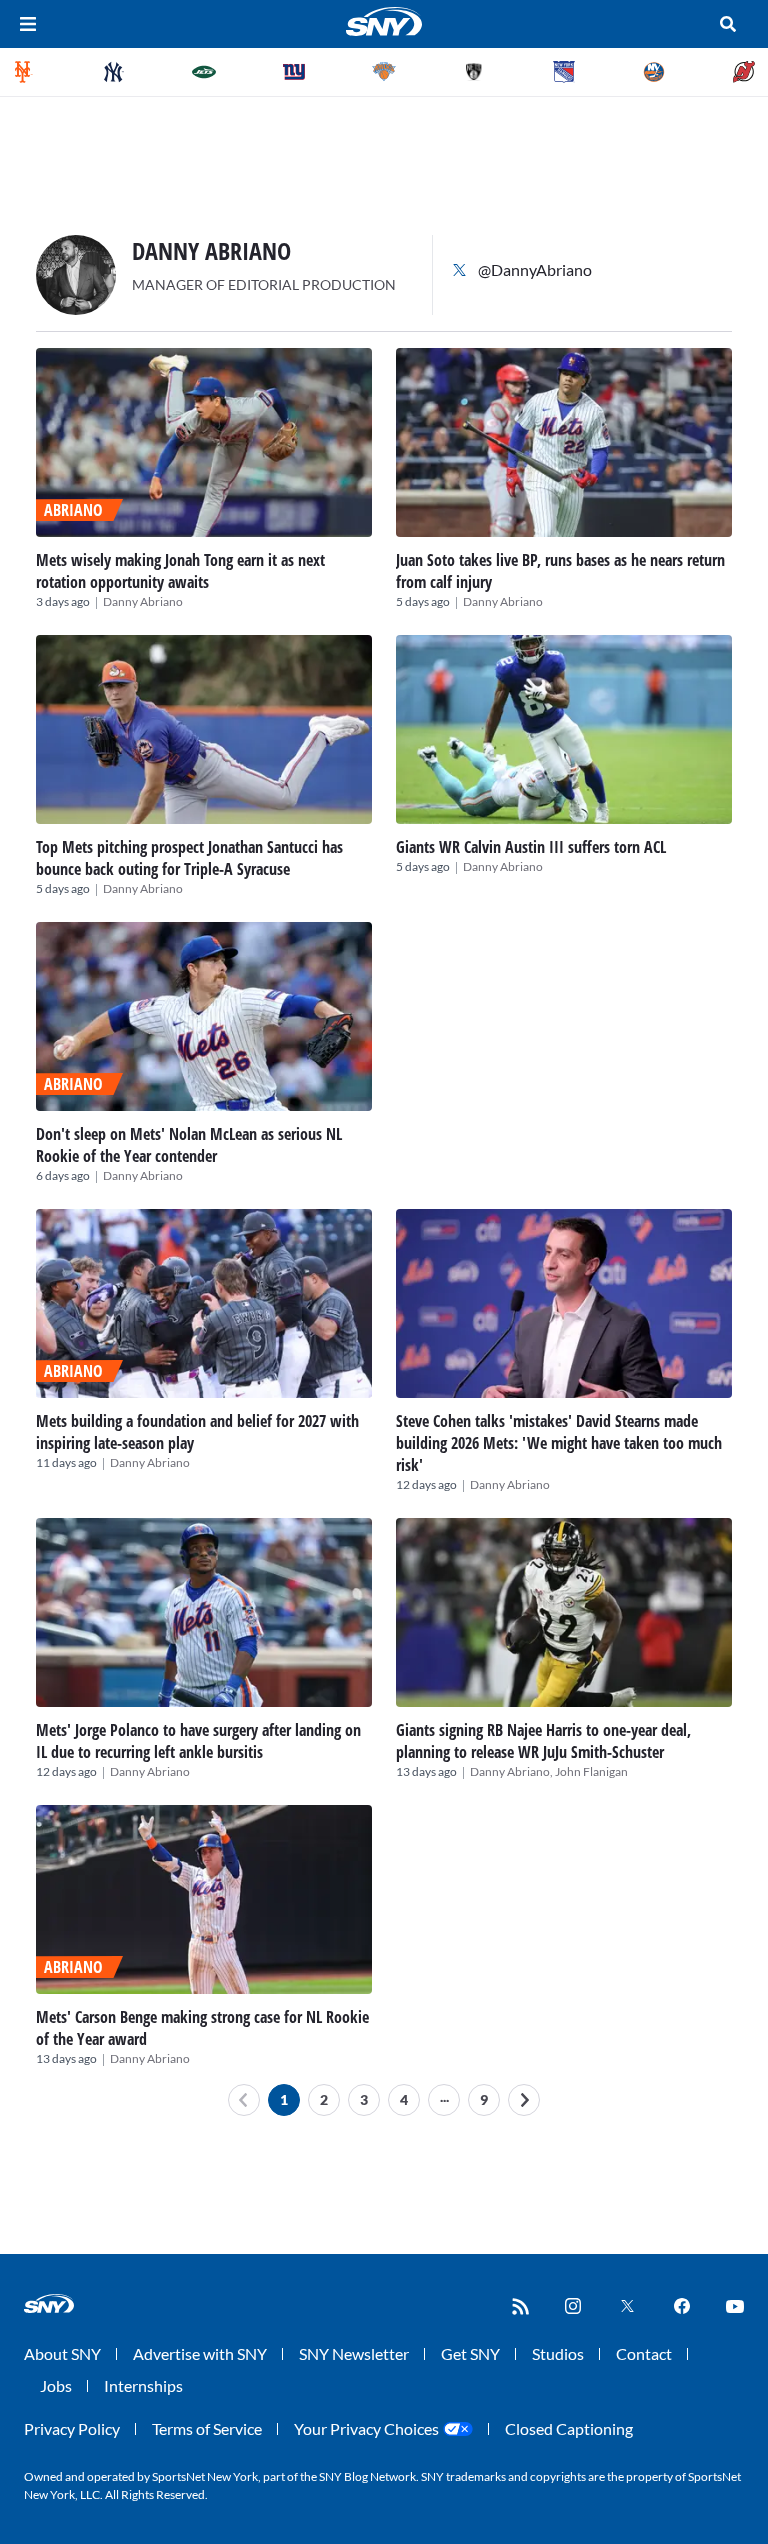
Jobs (56, 2385)
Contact (644, 2353)
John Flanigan (591, 1771)
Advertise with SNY (200, 2353)
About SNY (62, 2353)
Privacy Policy (72, 2428)
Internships (143, 2385)
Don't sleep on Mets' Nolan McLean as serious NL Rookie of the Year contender (189, 1145)
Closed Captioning (569, 2428)
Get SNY (470, 2353)
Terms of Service (207, 2428)
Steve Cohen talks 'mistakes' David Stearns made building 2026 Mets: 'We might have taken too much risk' (559, 1443)
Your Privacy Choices (366, 2428)
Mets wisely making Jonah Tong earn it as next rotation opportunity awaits (180, 571)
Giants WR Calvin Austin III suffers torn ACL (531, 847)
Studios (558, 2353)
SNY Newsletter (354, 2353)
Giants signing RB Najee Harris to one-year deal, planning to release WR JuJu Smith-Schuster (543, 1741)
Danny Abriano (143, 601)
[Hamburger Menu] (28, 24)
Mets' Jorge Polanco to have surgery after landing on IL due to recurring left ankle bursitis (198, 1741)
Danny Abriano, (512, 1771)
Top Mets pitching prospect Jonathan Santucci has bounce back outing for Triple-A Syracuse (189, 858)
